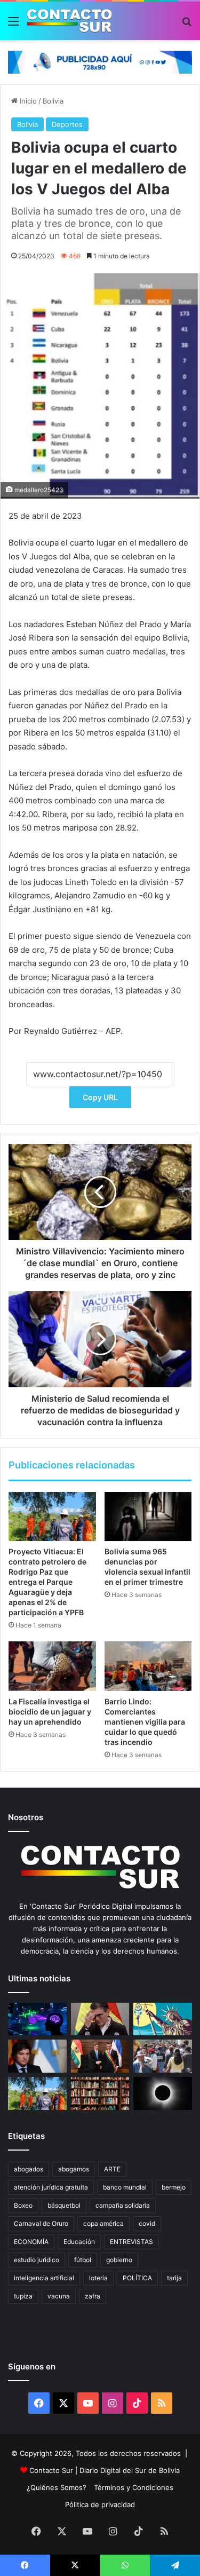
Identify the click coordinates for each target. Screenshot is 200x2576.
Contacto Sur (52, 2470)
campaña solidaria (123, 2205)
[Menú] (13, 25)
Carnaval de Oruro (41, 2223)
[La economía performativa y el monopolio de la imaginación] (163, 2019)
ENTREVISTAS (131, 2242)
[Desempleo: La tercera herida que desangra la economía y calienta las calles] (163, 2056)
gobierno (119, 2260)
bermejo (174, 2187)
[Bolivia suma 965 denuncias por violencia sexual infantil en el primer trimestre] (148, 1516)
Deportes (67, 124)
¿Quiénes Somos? (57, 2487)
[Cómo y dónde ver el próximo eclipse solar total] (163, 2093)
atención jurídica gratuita (51, 2187)
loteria (98, 2278)
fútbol (83, 2260)
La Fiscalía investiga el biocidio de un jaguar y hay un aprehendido (50, 1712)
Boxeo (23, 2205)
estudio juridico (37, 2260)
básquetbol (64, 2205)
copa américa (103, 2223)
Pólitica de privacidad (100, 2504)
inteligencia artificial (44, 2278)
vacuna (59, 2296)
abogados (29, 2169)
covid (147, 2223)
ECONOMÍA (31, 2242)
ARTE (112, 2169)
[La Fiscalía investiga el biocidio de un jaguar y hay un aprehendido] (52, 1666)
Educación (79, 2242)
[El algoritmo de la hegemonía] (37, 2019)
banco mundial (125, 2187)
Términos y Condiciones (134, 2487)
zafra (93, 2296)
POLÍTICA (137, 2278)
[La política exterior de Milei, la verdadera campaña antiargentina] (37, 2056)
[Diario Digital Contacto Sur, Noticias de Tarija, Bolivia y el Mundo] (69, 21)
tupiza (23, 2296)
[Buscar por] (187, 25)
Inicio (27, 101)
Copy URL (100, 1097)
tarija (174, 2278)
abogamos (74, 2169)
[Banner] (100, 61)
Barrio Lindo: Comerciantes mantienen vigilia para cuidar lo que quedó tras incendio (145, 1722)
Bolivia (53, 101)
